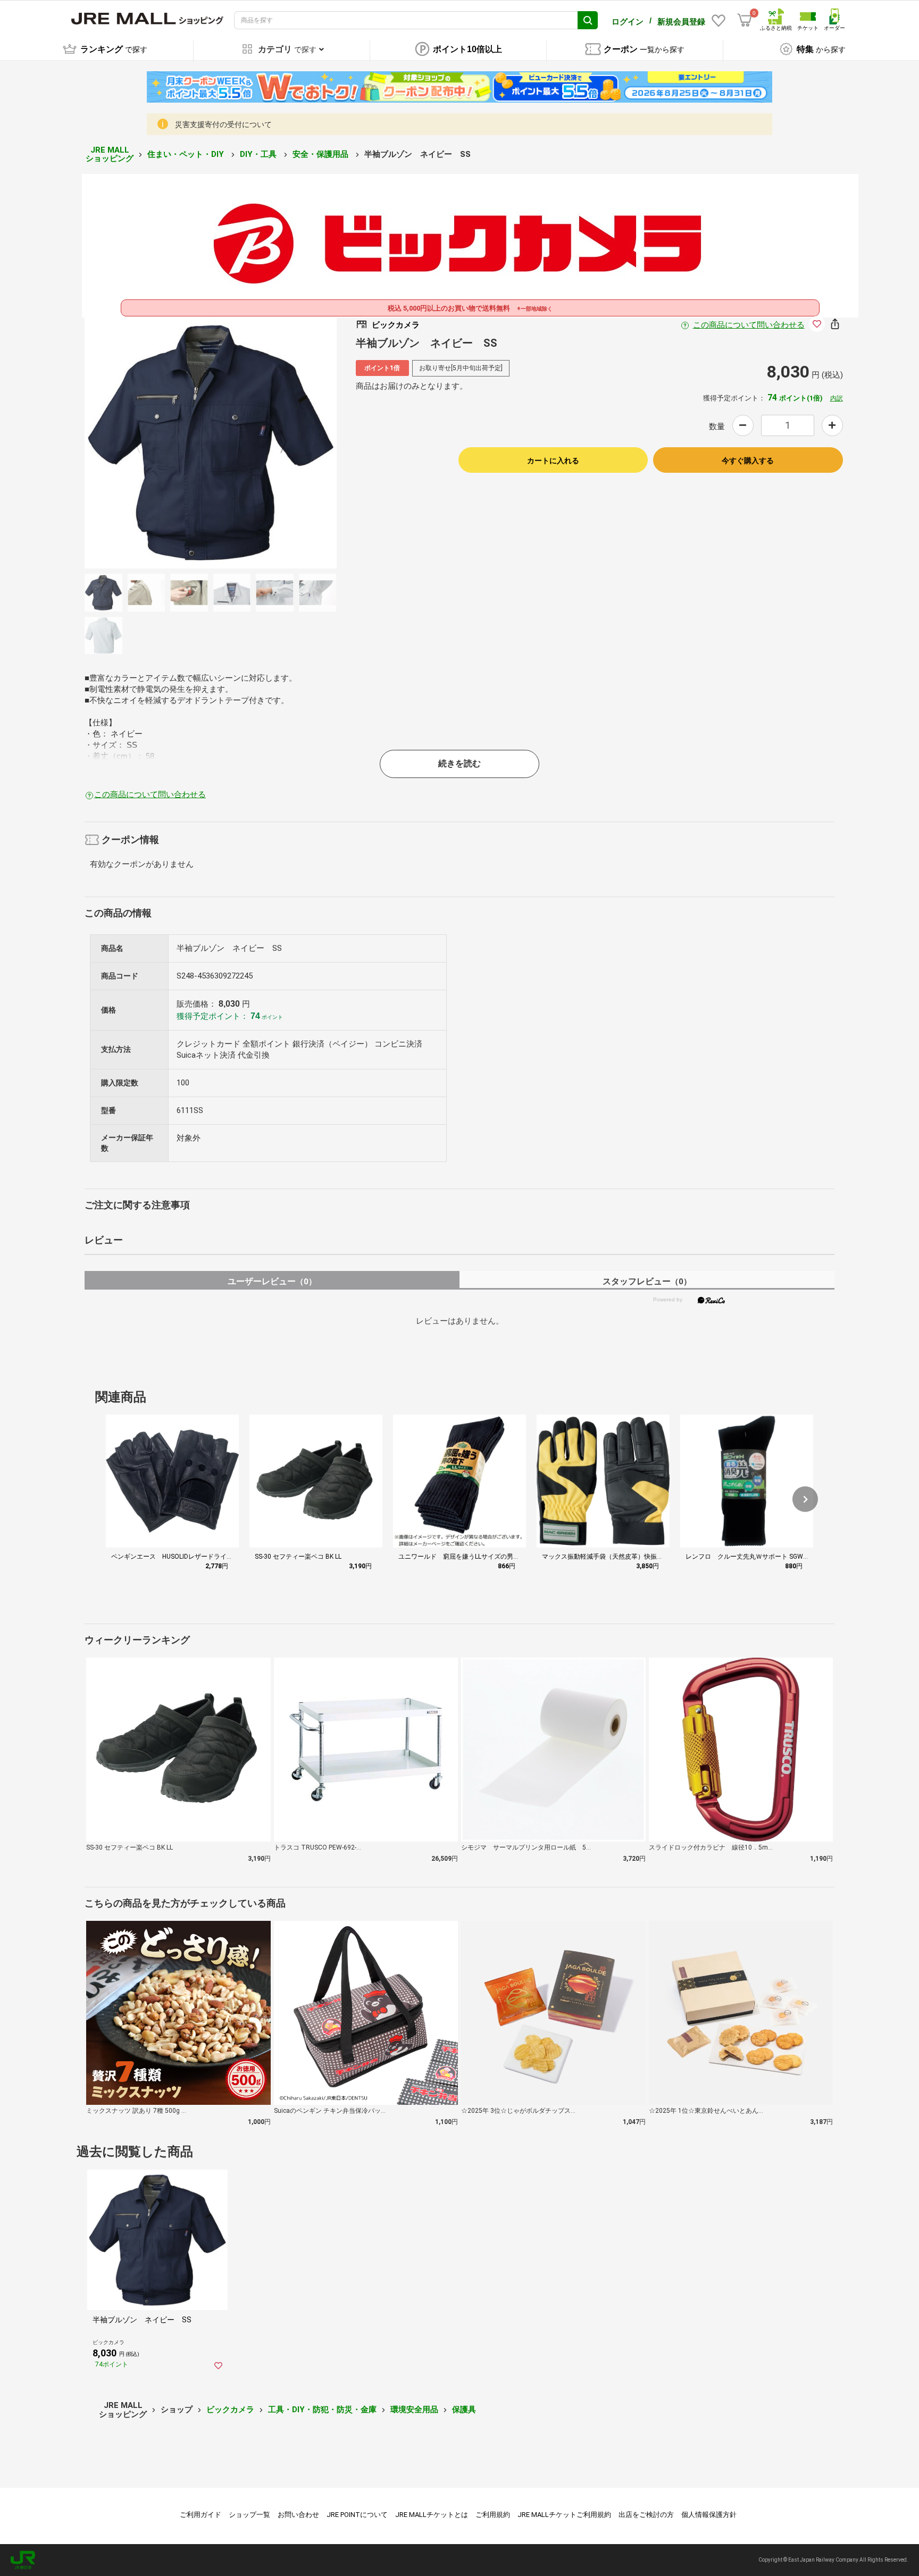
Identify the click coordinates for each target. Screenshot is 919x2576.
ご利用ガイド (200, 2515)
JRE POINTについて (357, 2515)
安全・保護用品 (321, 154)
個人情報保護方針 (709, 2515)
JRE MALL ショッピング (110, 154)
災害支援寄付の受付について (223, 124)
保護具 (464, 2410)
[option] (211, 442)
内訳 (837, 398)
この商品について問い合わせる (749, 325)
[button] (805, 1499)
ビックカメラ (230, 2410)
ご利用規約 (493, 2515)
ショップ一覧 (249, 2515)
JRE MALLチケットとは (432, 2515)
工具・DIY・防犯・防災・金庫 (322, 2410)
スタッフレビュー (647, 1281)
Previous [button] (144, 442)
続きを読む (459, 763)
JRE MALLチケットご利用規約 (564, 2515)
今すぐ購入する (748, 461)
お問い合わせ (298, 2515)
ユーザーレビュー (272, 1281)
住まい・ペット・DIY (187, 154)
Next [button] (277, 442)
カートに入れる (553, 461)
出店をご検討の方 (646, 2515)
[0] (745, 20)
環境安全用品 (414, 2410)
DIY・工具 (259, 154)
